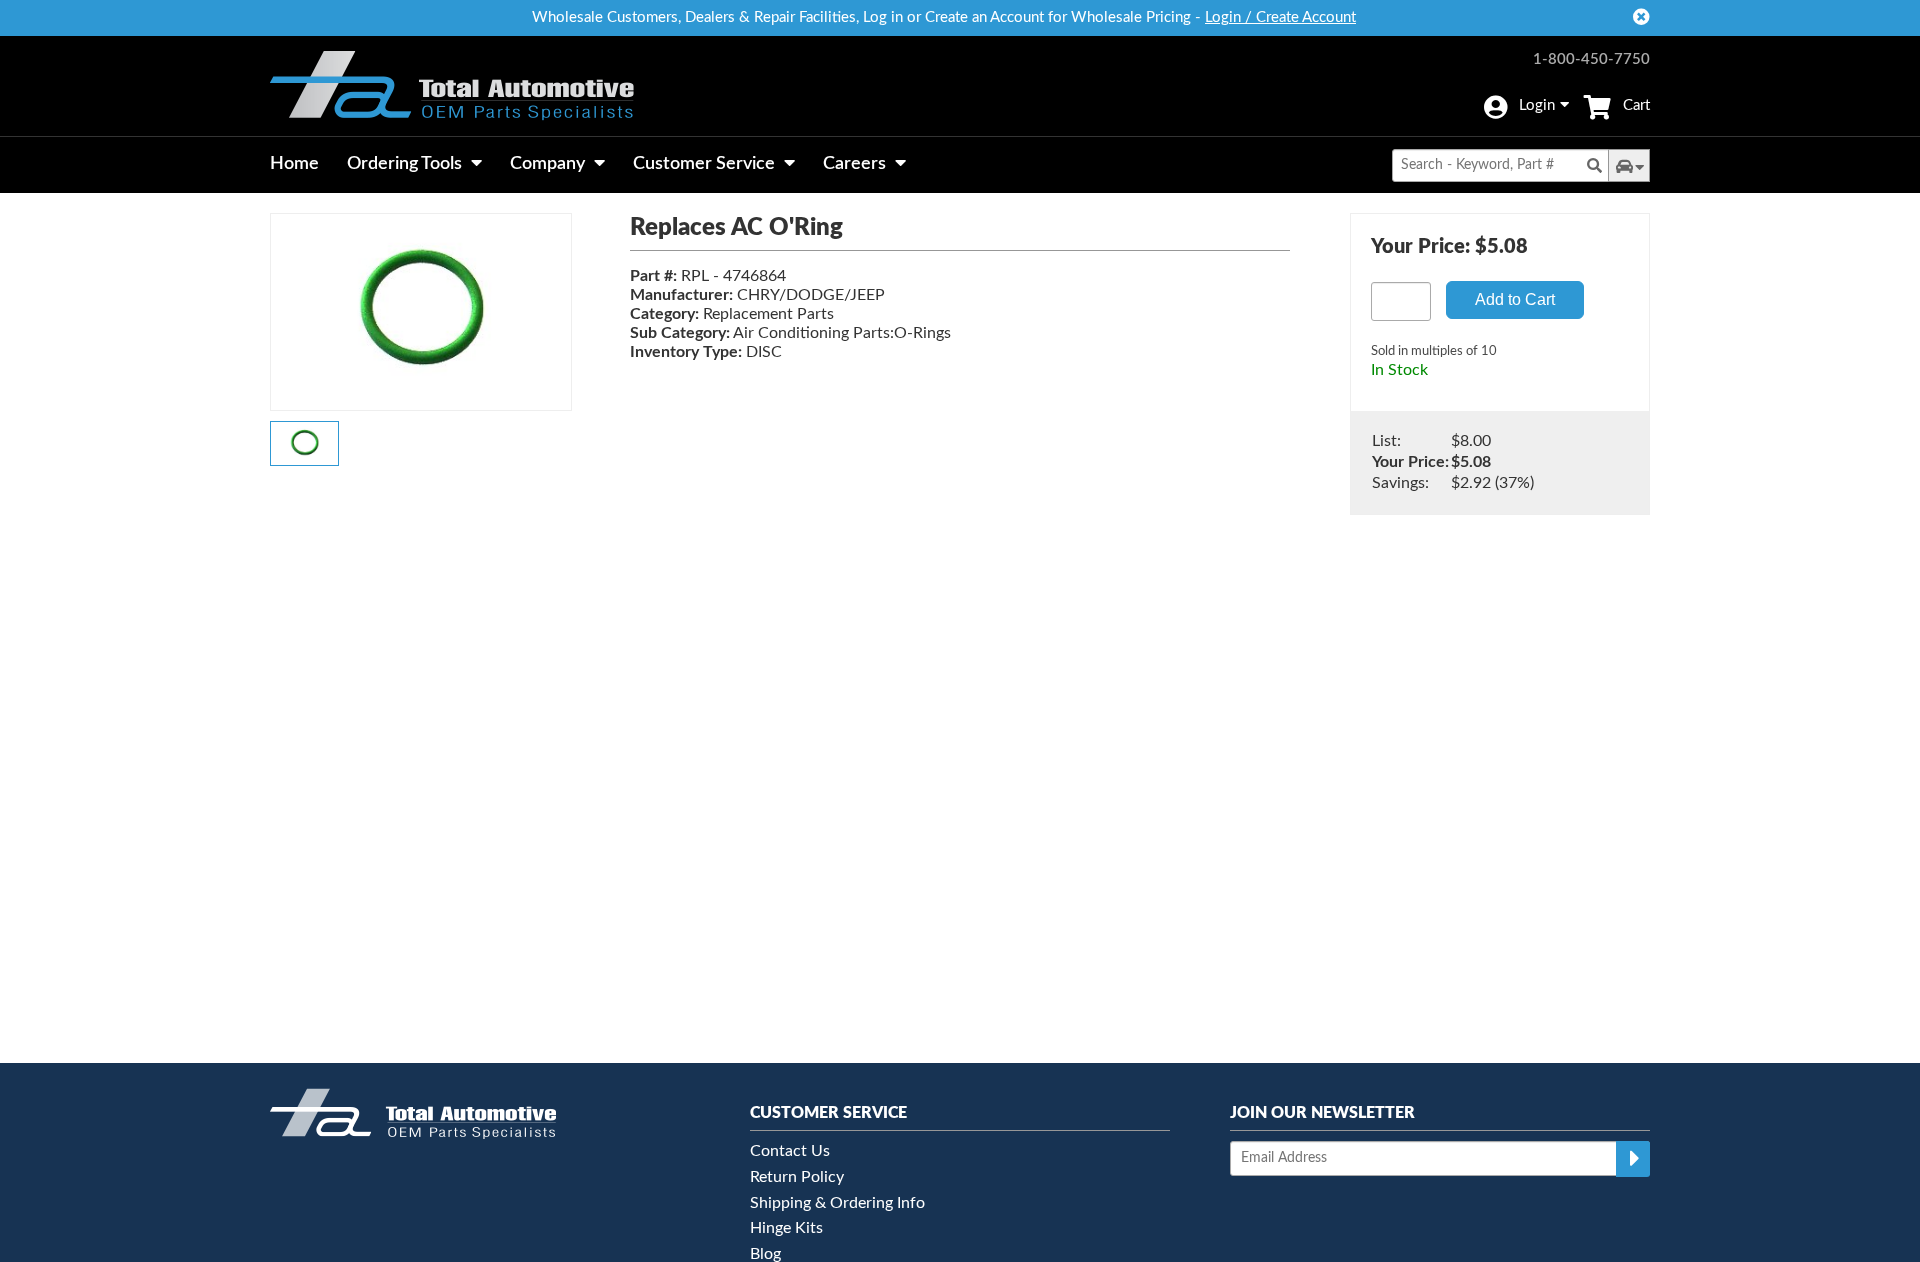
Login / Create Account (1280, 17)
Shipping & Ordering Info (837, 1203)
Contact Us (790, 1151)
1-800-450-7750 (1591, 59)
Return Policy (797, 1177)
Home (294, 164)
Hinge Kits (786, 1228)
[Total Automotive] (452, 86)
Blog (765, 1254)
